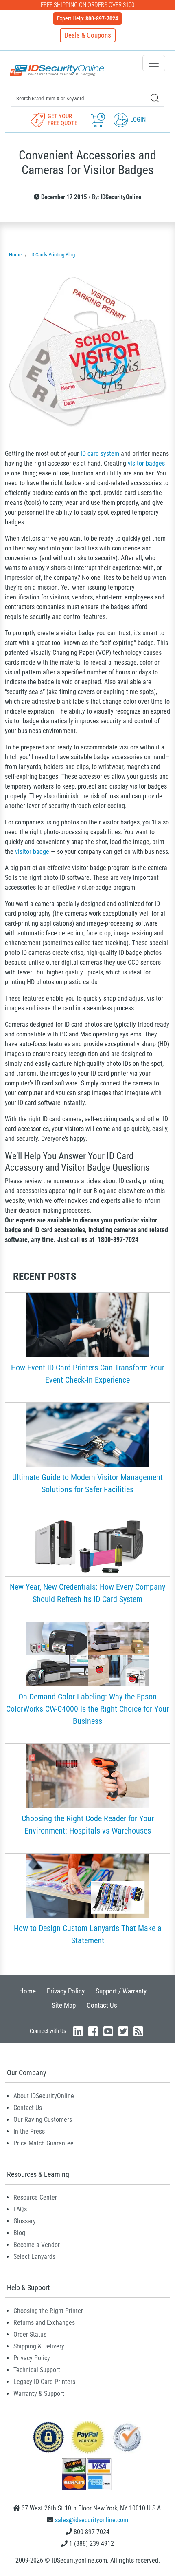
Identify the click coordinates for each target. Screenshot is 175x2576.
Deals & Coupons (88, 35)
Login (137, 119)
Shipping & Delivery (39, 2346)
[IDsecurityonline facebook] (93, 2031)
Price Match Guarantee (44, 2143)
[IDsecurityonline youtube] (108, 2031)
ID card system (100, 454)
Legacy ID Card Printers (44, 2382)
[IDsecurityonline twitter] (123, 2031)
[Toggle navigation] (154, 63)
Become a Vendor (37, 2245)
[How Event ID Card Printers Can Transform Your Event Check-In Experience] (87, 1324)
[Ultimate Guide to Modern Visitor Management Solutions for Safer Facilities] (87, 1434)
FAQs (20, 2209)
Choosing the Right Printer (48, 2311)
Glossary (25, 2221)
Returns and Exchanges (44, 2323)
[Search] (155, 98)
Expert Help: (87, 18)
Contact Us (102, 2005)
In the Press (29, 2131)
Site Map (64, 2005)
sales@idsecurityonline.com (92, 2520)
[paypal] (48, 2437)
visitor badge (32, 852)
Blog (19, 2233)
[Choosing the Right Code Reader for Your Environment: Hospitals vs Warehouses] (87, 1775)
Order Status (30, 2334)
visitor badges (146, 463)
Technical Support (37, 2370)
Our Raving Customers (43, 2120)
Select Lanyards (34, 2257)
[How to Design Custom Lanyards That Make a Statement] (87, 1885)
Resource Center (35, 2197)
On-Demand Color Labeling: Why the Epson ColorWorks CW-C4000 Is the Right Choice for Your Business (87, 1709)
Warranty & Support (39, 2394)
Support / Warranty (121, 1991)
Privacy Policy (66, 1991)
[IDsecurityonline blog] (138, 2031)
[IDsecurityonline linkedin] (78, 2031)
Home (27, 1991)
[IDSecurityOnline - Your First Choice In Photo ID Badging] (57, 70)
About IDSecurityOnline (44, 2096)
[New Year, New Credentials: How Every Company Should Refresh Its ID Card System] (87, 1543)
